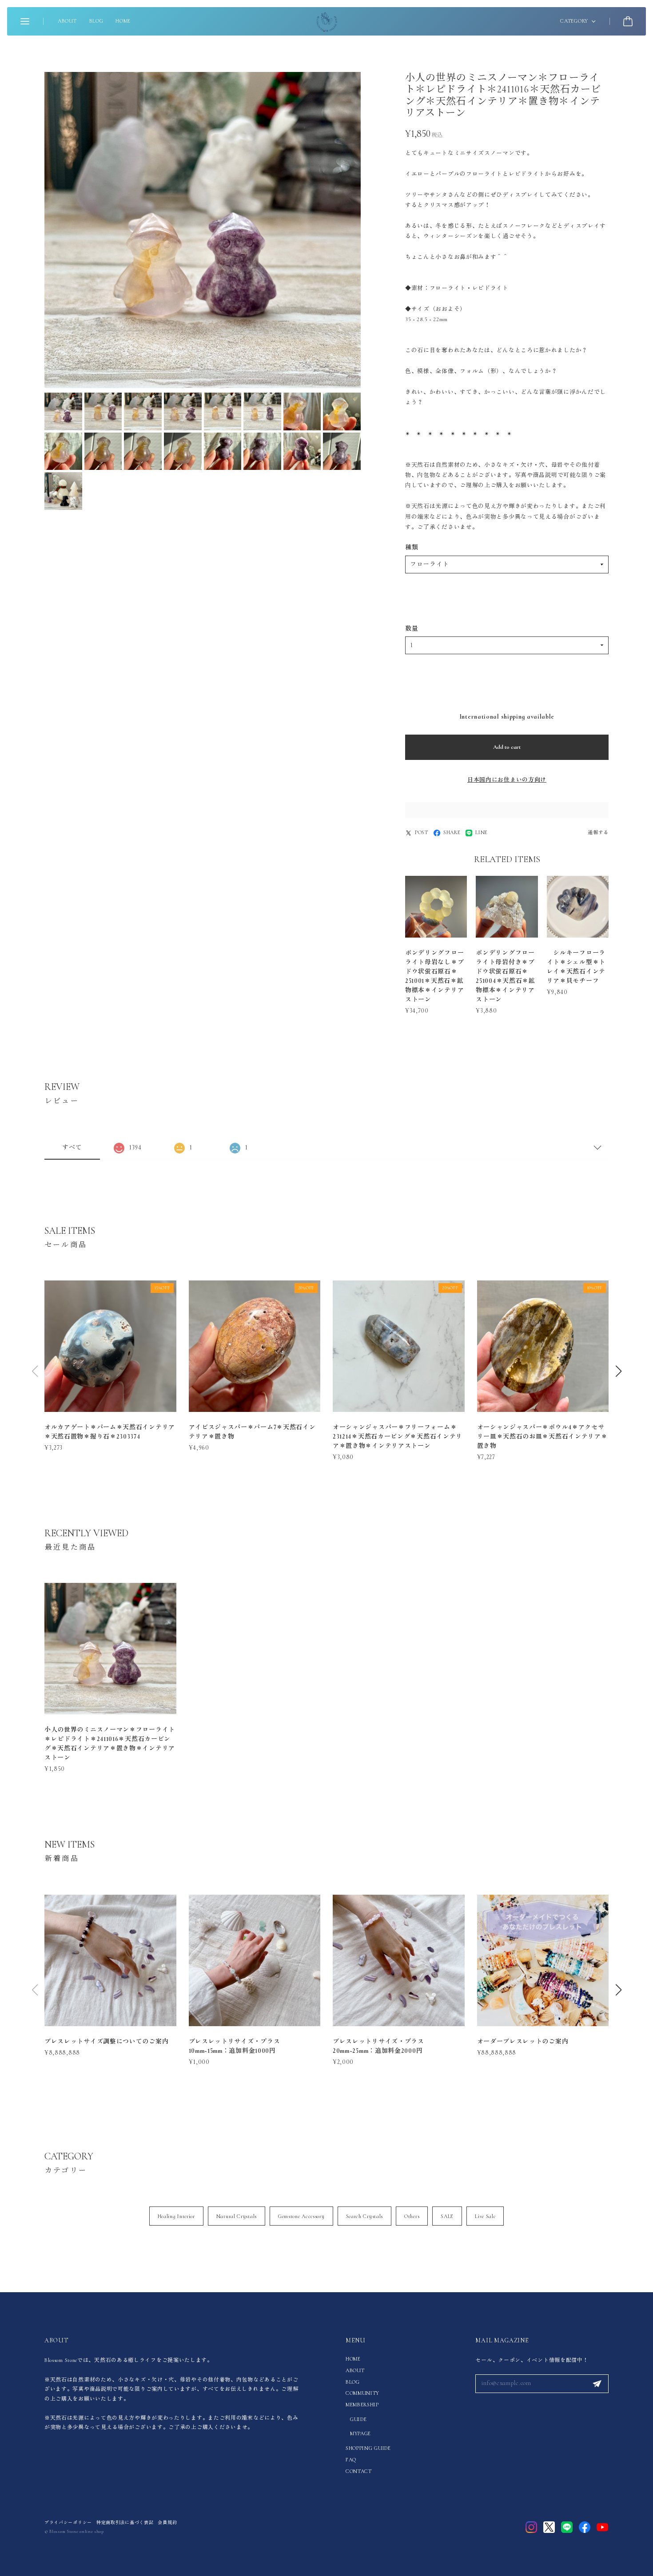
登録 (597, 2384)
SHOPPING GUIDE (368, 2448)
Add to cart (507, 747)
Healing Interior (176, 2216)
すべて (72, 1147)
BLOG (96, 21)
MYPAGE (360, 2433)
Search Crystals (365, 2216)
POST (422, 832)
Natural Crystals (237, 2216)
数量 (412, 629)
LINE (482, 832)
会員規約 (167, 2523)
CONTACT (359, 2471)
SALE (447, 2216)
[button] (618, 1371)
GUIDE (358, 2419)
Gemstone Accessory (301, 2216)
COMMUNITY (362, 2393)
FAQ (351, 2460)
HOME (123, 21)
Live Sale (485, 2216)
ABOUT (67, 21)
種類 (412, 547)
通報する (598, 833)
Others (412, 2216)
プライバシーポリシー (68, 2523)
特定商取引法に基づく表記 (125, 2523)
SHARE (452, 832)
